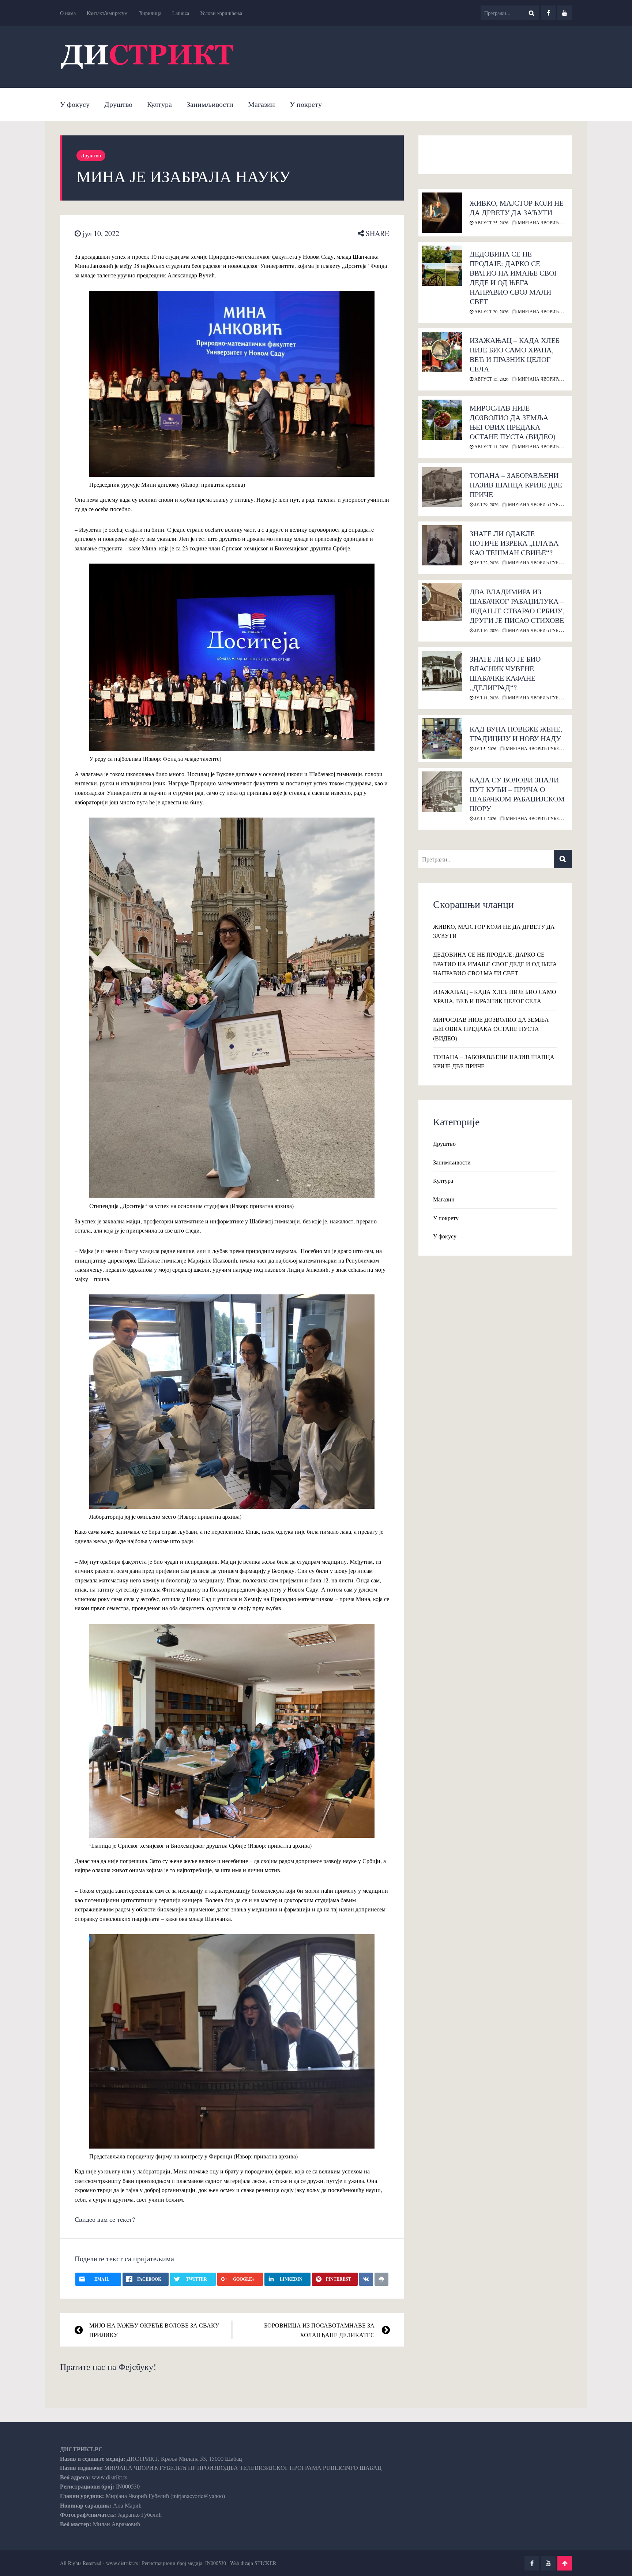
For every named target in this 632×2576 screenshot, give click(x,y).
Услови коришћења (221, 13)
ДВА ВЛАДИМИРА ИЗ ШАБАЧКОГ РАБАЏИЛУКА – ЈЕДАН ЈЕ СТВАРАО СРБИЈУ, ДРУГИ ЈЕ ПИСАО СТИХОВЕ (517, 606)
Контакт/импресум (107, 13)
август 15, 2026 (491, 379)
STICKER (265, 2563)
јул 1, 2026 (485, 818)
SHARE (377, 233)
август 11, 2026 (491, 446)
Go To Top (565, 2563)
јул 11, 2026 (486, 698)
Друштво (118, 104)
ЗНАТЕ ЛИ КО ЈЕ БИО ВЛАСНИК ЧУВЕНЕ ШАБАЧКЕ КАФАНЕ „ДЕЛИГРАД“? (505, 673)
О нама (68, 13)
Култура (159, 104)
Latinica (181, 13)
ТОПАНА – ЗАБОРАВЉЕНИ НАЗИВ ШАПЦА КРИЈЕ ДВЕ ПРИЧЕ (516, 485)
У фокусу (75, 104)
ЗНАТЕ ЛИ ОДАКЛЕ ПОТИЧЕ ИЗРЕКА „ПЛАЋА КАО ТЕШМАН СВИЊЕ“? (514, 543)
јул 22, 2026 (486, 562)
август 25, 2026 (491, 223)
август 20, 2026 (491, 311)
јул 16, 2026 (486, 630)
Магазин (262, 104)
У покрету (306, 104)
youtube (565, 13)
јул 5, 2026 (485, 748)
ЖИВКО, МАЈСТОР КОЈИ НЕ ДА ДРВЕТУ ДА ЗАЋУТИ (517, 208)
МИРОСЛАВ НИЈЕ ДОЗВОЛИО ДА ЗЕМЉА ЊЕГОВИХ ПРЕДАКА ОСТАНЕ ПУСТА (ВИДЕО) (513, 422)
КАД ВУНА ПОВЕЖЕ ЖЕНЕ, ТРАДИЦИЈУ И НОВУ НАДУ (516, 734)
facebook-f (548, 13)
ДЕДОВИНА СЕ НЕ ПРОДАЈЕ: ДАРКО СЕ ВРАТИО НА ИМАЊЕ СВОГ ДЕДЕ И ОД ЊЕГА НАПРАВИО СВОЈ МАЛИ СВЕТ (514, 278)
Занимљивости (210, 104)
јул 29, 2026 (486, 504)
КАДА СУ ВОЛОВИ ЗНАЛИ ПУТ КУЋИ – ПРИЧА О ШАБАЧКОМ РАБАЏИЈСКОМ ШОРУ (517, 794)
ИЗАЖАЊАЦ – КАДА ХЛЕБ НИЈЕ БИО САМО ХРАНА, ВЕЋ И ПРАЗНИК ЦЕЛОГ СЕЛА (515, 354)
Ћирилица (150, 13)
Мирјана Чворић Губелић (549, 223)
